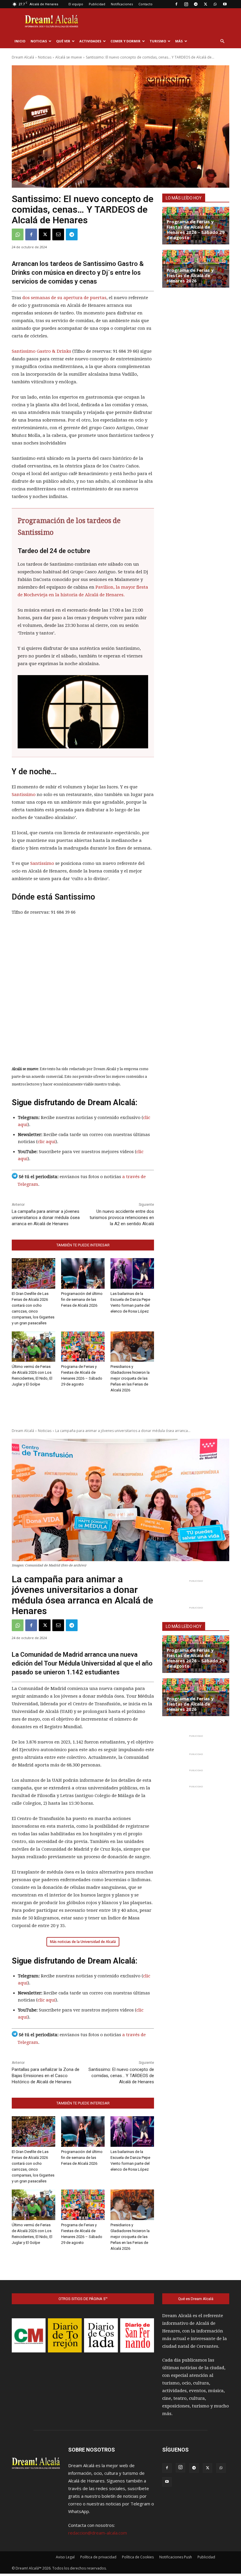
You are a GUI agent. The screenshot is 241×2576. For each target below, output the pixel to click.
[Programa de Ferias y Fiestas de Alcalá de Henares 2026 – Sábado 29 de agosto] (83, 1347)
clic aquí (47, 1142)
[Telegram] (196, 4)
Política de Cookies (138, 2557)
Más (179, 41)
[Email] (58, 234)
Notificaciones (122, 4)
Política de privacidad (98, 2557)
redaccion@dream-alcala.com (98, 2533)
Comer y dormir (125, 41)
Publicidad (97, 4)
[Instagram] (186, 4)
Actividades (90, 41)
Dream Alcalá (23, 57)
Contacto (145, 4)
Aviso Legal (65, 2557)
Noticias (39, 41)
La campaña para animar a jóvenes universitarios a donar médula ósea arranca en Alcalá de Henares (46, 1218)
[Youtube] (225, 4)
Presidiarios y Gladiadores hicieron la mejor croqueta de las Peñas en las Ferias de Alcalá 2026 (130, 1378)
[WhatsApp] (215, 4)
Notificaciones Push (176, 2557)
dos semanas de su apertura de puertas (64, 298)
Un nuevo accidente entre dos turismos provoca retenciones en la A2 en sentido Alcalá (122, 1218)
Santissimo (24, 795)
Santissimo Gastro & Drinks (41, 351)
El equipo (76, 4)
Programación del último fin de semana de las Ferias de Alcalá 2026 (82, 1299)
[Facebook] (176, 4)
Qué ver (63, 41)
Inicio (20, 41)
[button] (222, 41)
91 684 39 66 (125, 351)
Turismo (158, 41)
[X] (205, 4)
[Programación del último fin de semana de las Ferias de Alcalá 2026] (83, 1273)
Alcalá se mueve (69, 57)
